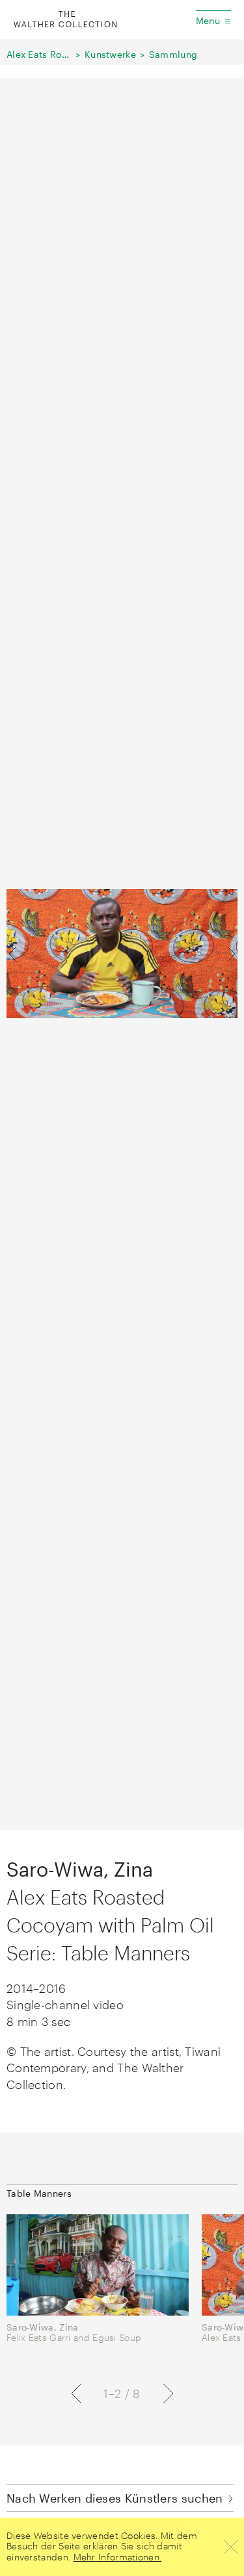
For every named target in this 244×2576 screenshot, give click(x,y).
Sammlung (173, 54)
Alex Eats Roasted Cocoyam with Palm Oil (39, 54)
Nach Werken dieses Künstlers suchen (115, 2498)
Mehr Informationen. (118, 2557)
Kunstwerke (110, 54)
